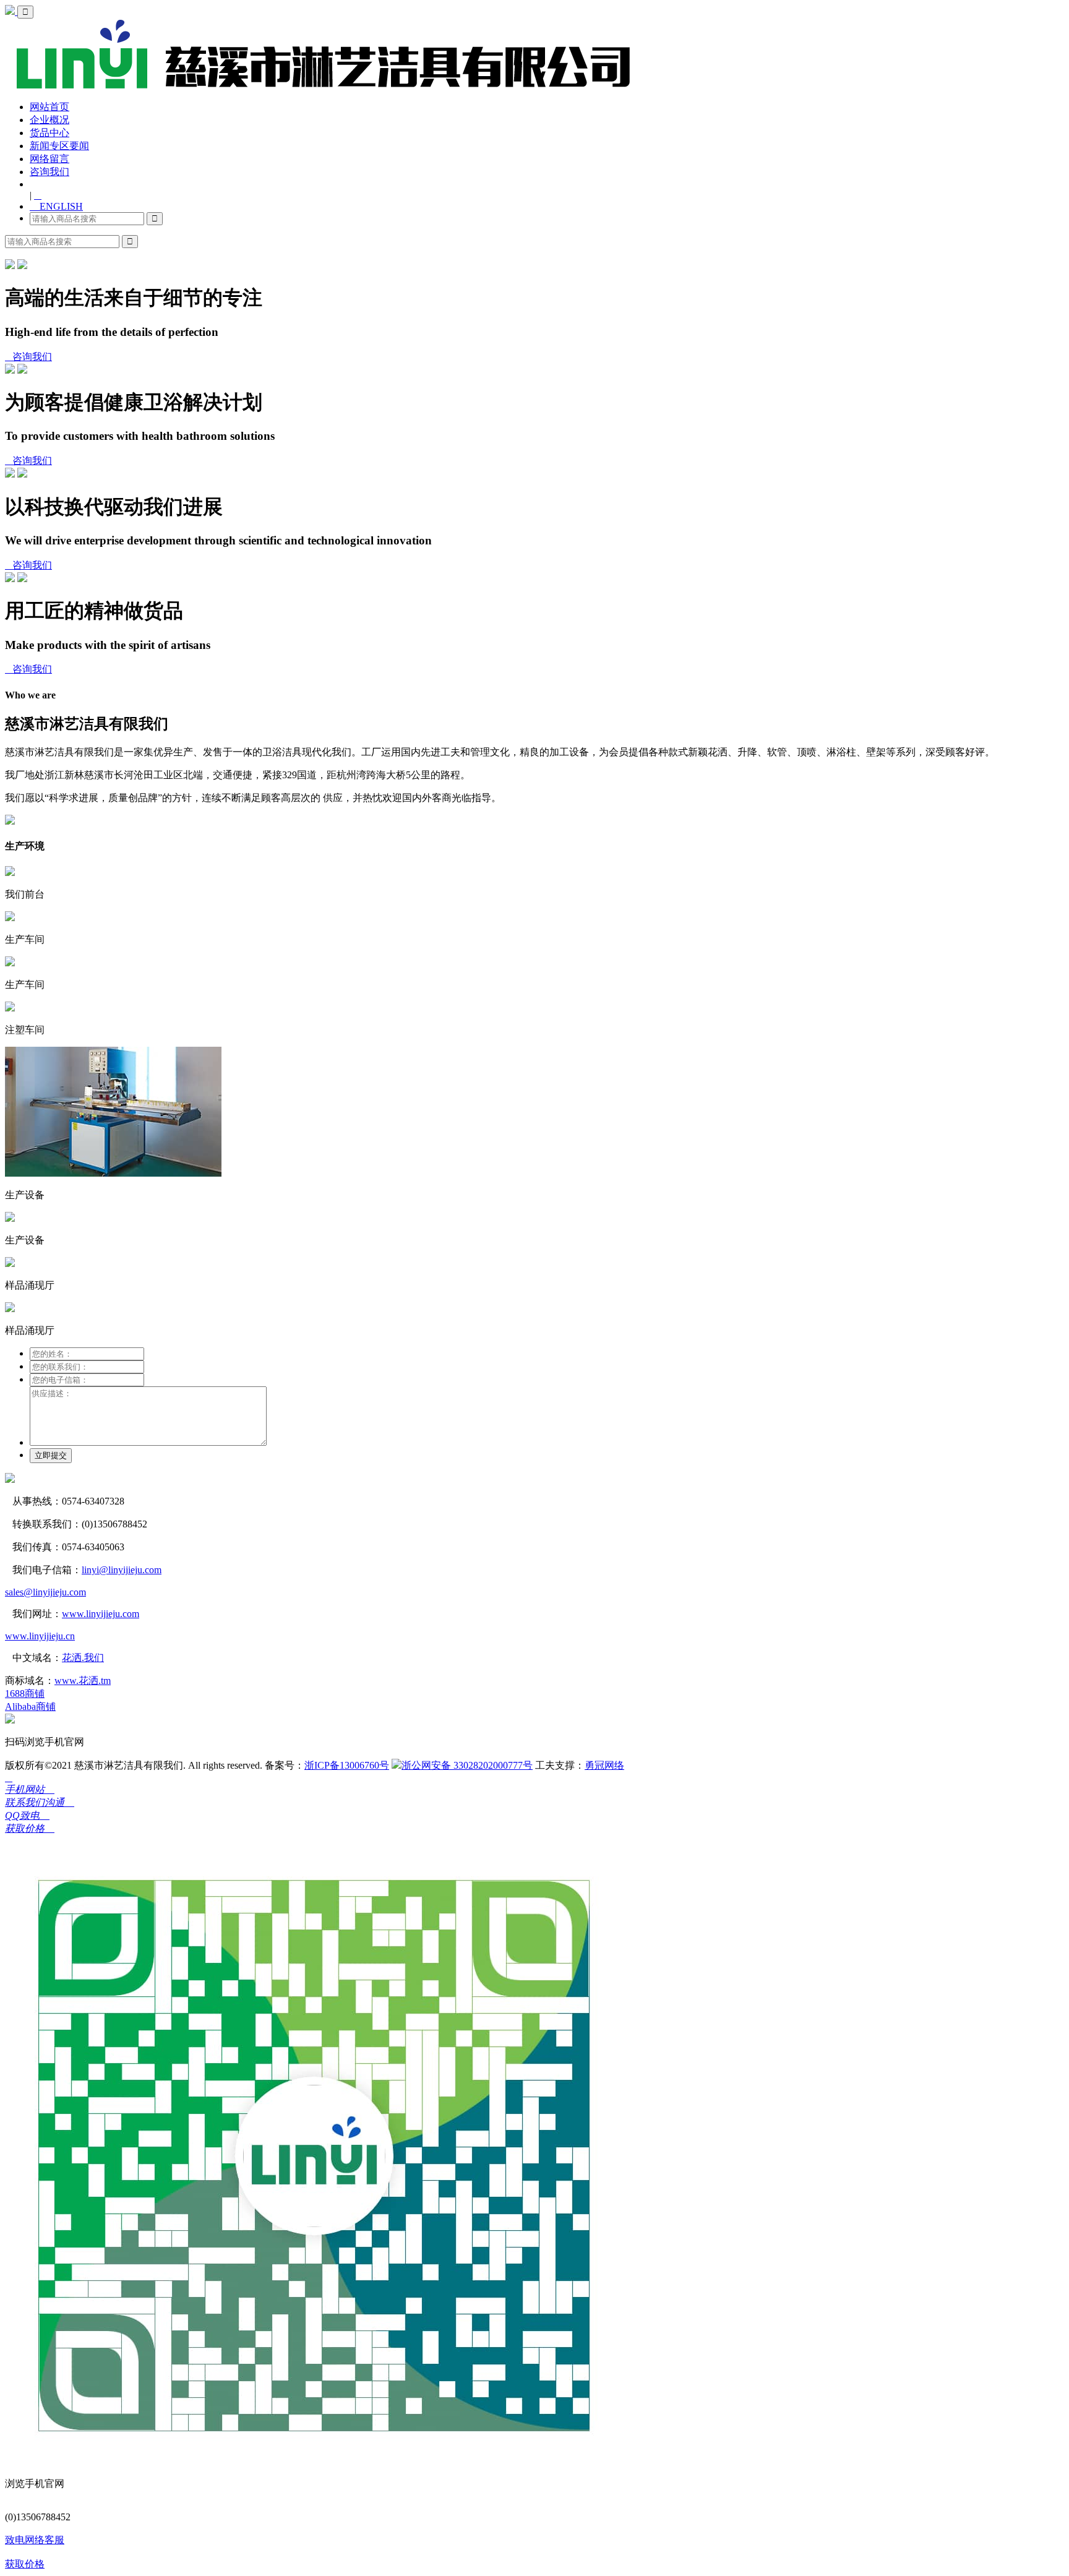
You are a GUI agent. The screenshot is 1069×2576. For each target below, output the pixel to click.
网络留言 (49, 159)
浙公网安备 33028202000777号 (467, 1765)
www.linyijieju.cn (40, 1636)
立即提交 (51, 1455)
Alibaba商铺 (30, 1707)
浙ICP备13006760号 (347, 1765)
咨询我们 (49, 172)
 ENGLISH (56, 206)
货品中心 (49, 133)
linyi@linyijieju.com (122, 1570)
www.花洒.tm (83, 1681)
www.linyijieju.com (101, 1614)
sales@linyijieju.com (45, 1592)
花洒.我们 (83, 1658)
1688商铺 (25, 1694)
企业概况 (49, 120)
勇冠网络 (604, 1765)
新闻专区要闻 (59, 146)
